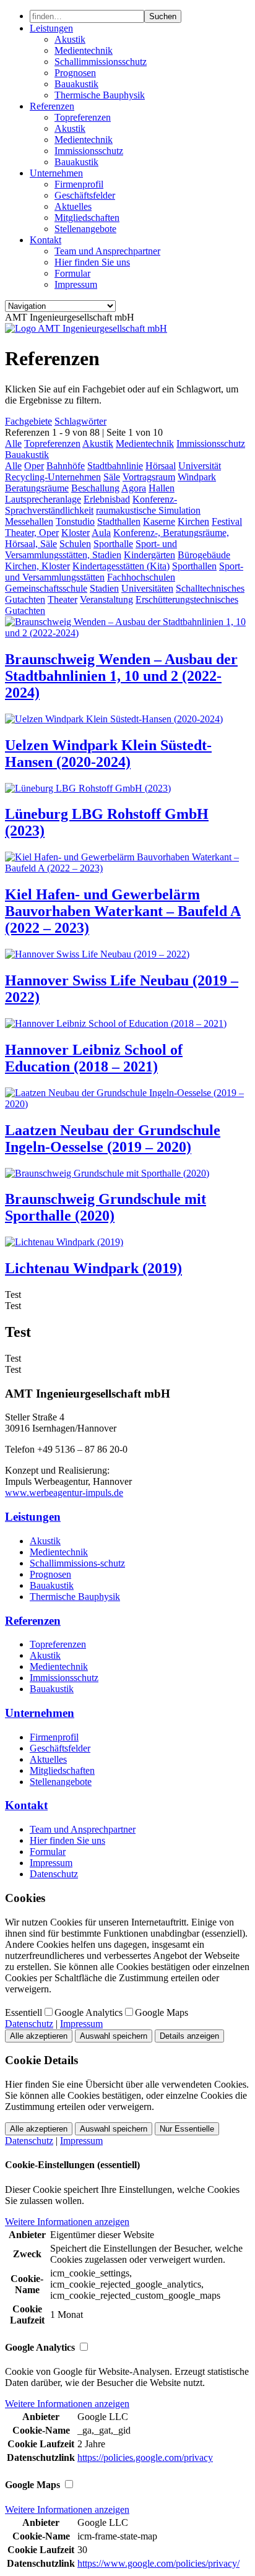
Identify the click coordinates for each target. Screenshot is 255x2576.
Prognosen (75, 73)
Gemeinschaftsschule (46, 588)
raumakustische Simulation (148, 510)
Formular (72, 273)
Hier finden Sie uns (92, 262)
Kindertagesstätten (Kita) (121, 566)
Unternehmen (56, 173)
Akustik (70, 39)
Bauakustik (76, 84)
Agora (134, 488)
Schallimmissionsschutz (101, 62)
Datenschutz (54, 1874)
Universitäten (147, 588)
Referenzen (52, 106)
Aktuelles (73, 206)
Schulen (75, 544)
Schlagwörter (80, 421)
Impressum (76, 284)
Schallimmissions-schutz (77, 1563)
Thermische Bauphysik (100, 95)
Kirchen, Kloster (37, 566)
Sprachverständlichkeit (49, 510)
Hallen (162, 488)
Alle (13, 443)
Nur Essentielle (187, 2129)
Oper (34, 466)
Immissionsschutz (89, 151)
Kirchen (193, 521)
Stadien (104, 588)
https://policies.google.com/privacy (145, 2457)
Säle (112, 477)
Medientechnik (84, 50)
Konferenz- (155, 499)
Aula (101, 533)
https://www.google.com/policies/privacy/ (158, 2563)
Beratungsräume (37, 488)
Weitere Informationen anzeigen (67, 2222)
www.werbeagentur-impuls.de (64, 1493)
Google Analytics (89, 2012)
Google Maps (162, 2012)
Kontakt (45, 240)
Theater (63, 599)
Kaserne (159, 521)
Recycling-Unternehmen (53, 477)
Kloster (76, 533)
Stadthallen (119, 521)
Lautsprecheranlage (43, 499)
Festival (227, 521)
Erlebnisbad (107, 499)
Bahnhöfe (66, 466)
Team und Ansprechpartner (107, 251)
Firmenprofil (79, 184)
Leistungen (51, 28)
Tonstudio (75, 521)
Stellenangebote (85, 229)
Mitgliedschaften (87, 218)
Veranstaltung (106, 599)
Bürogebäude (204, 555)
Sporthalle (113, 544)
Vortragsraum (149, 477)
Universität (200, 466)
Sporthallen (194, 566)
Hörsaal (161, 466)
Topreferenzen (83, 117)
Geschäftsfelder (85, 195)
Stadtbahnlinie (115, 466)
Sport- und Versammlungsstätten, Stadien (91, 549)
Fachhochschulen (141, 577)
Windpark (197, 477)
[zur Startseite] (86, 328)
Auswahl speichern (114, 2036)
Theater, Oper (32, 533)
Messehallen (29, 521)
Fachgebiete (28, 421)
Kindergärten (149, 555)
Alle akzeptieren (39, 2036)
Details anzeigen (189, 2036)
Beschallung (95, 488)
